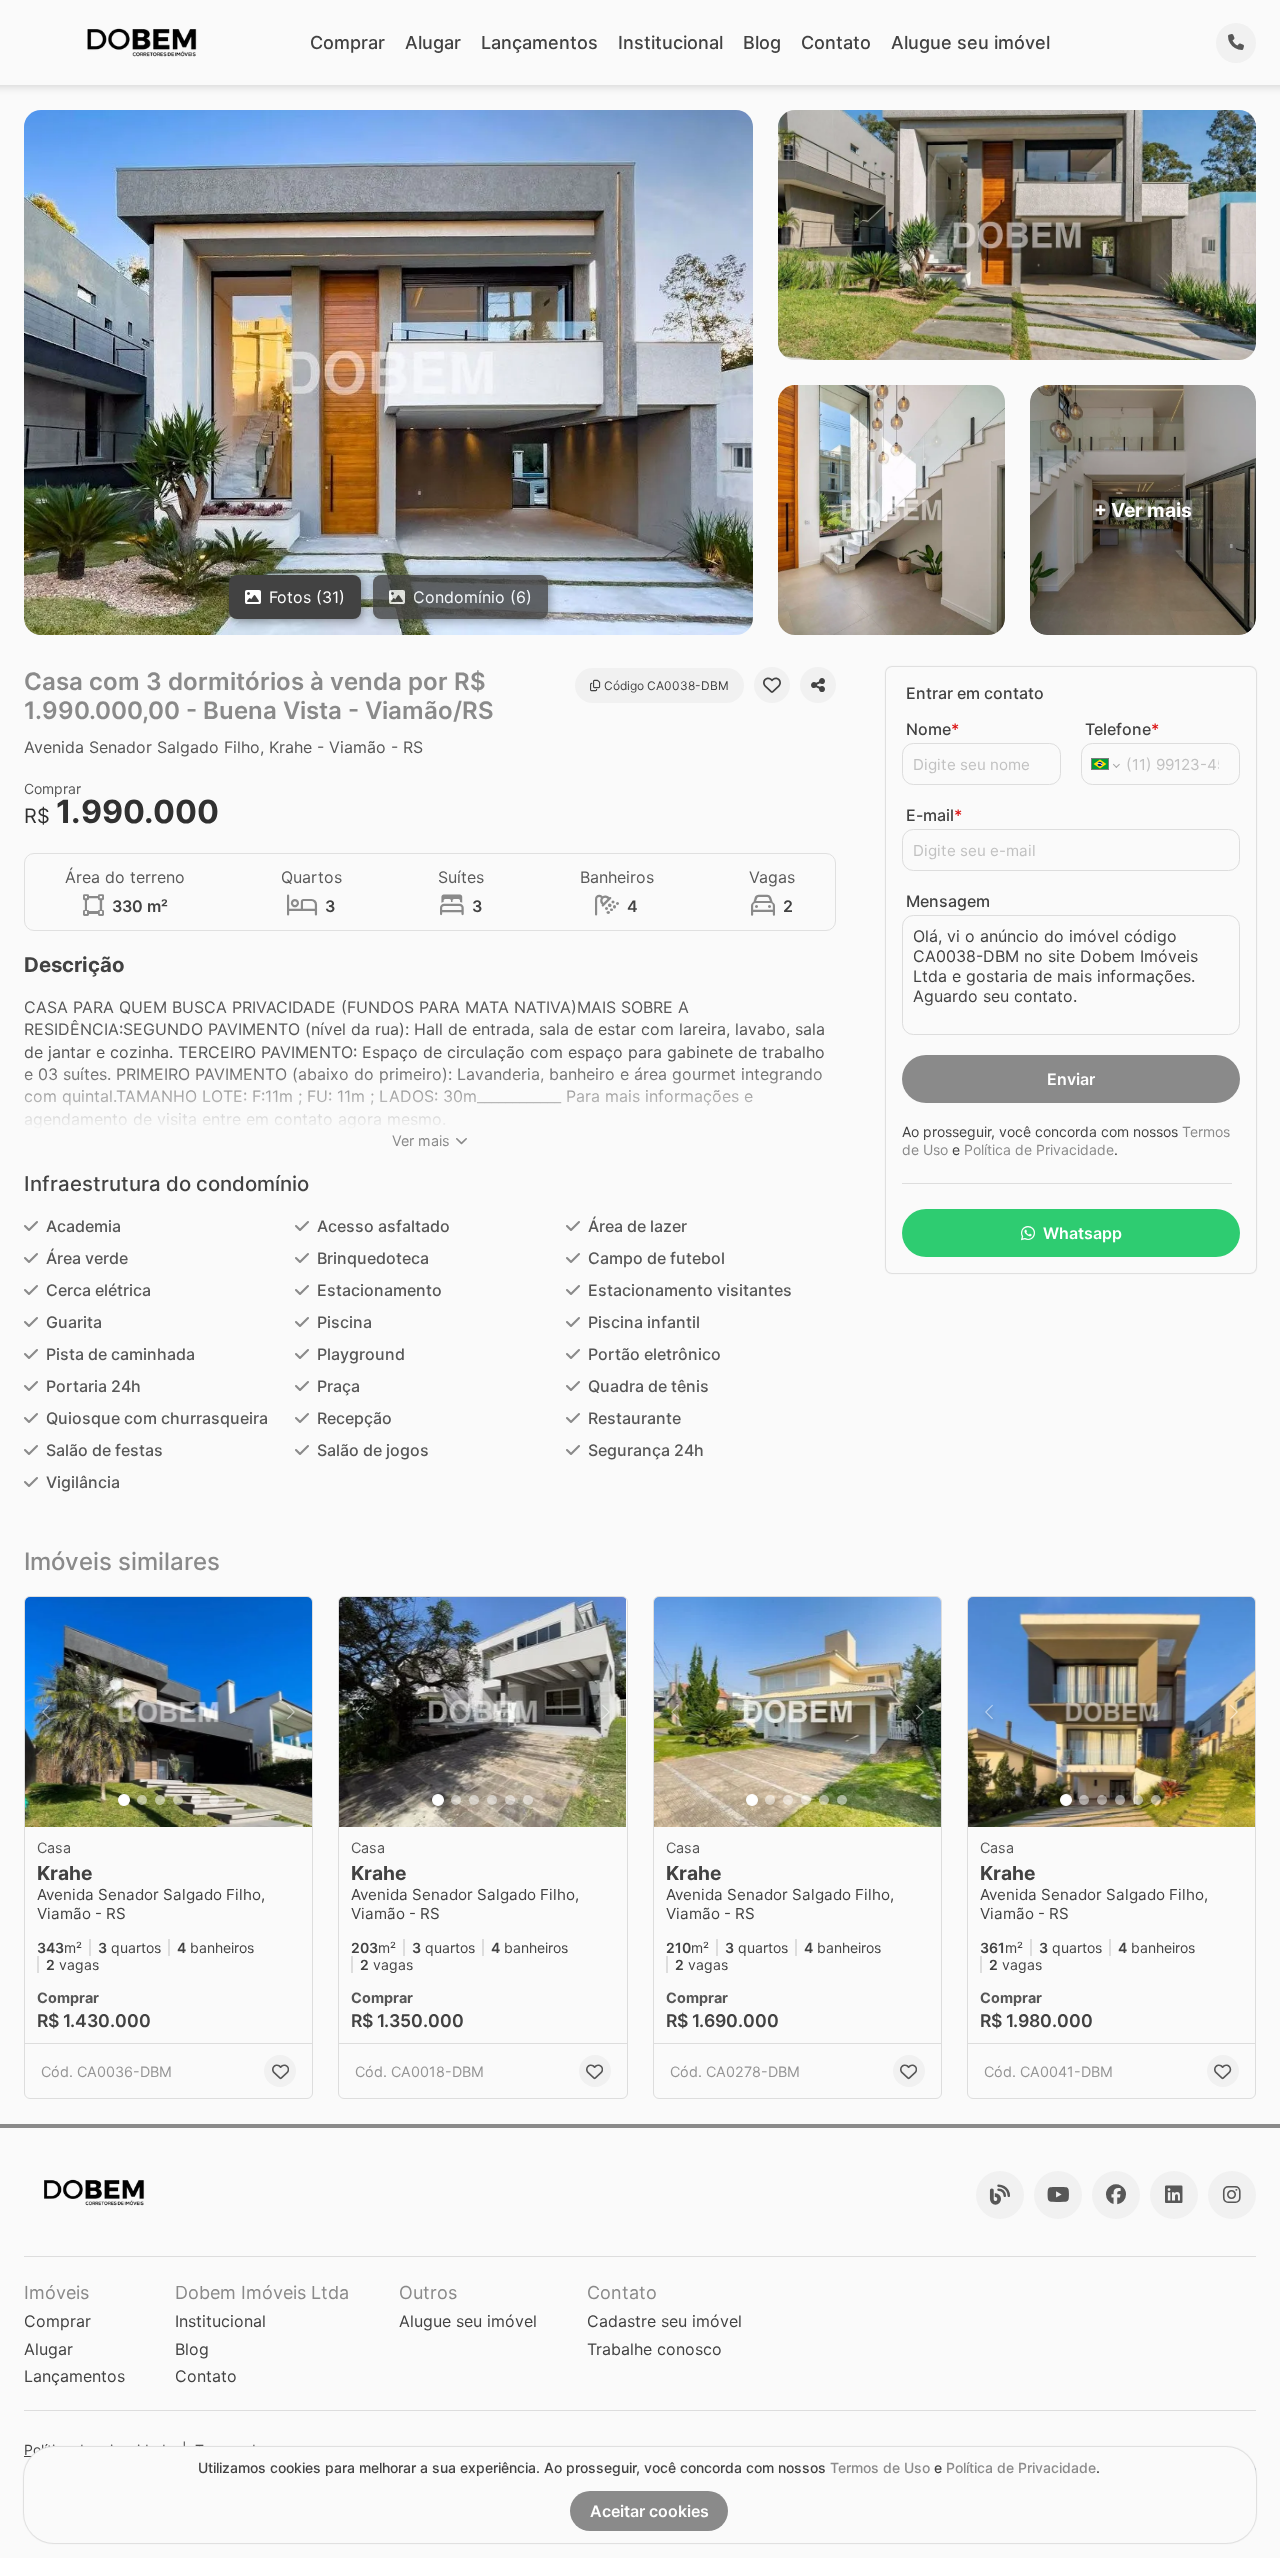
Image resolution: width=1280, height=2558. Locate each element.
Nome (932, 729)
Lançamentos (539, 42)
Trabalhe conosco (654, 2349)
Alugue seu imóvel (970, 42)
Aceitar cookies (649, 2511)
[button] (168, 1712)
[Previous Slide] (46, 1712)
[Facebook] (1116, 2195)
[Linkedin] (1174, 2195)
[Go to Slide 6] (214, 1800)
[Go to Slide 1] (124, 1800)
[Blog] (1000, 2195)
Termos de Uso (880, 2467)
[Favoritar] (772, 685)
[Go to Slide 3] (160, 1800)
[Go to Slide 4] (178, 1800)
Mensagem (948, 901)
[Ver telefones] (1236, 43)
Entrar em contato (975, 693)
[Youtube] (1058, 2195)
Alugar (433, 42)
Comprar (347, 42)
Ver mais (421, 1140)
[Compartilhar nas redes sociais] (818, 685)
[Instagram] (1232, 2195)
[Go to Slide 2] (142, 1800)
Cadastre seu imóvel (664, 2321)
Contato (836, 42)
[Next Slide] (291, 1712)
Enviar (1071, 1079)
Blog (762, 42)
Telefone (1122, 729)
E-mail (934, 815)
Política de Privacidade (1039, 1149)
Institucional (670, 42)
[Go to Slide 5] (196, 1800)
